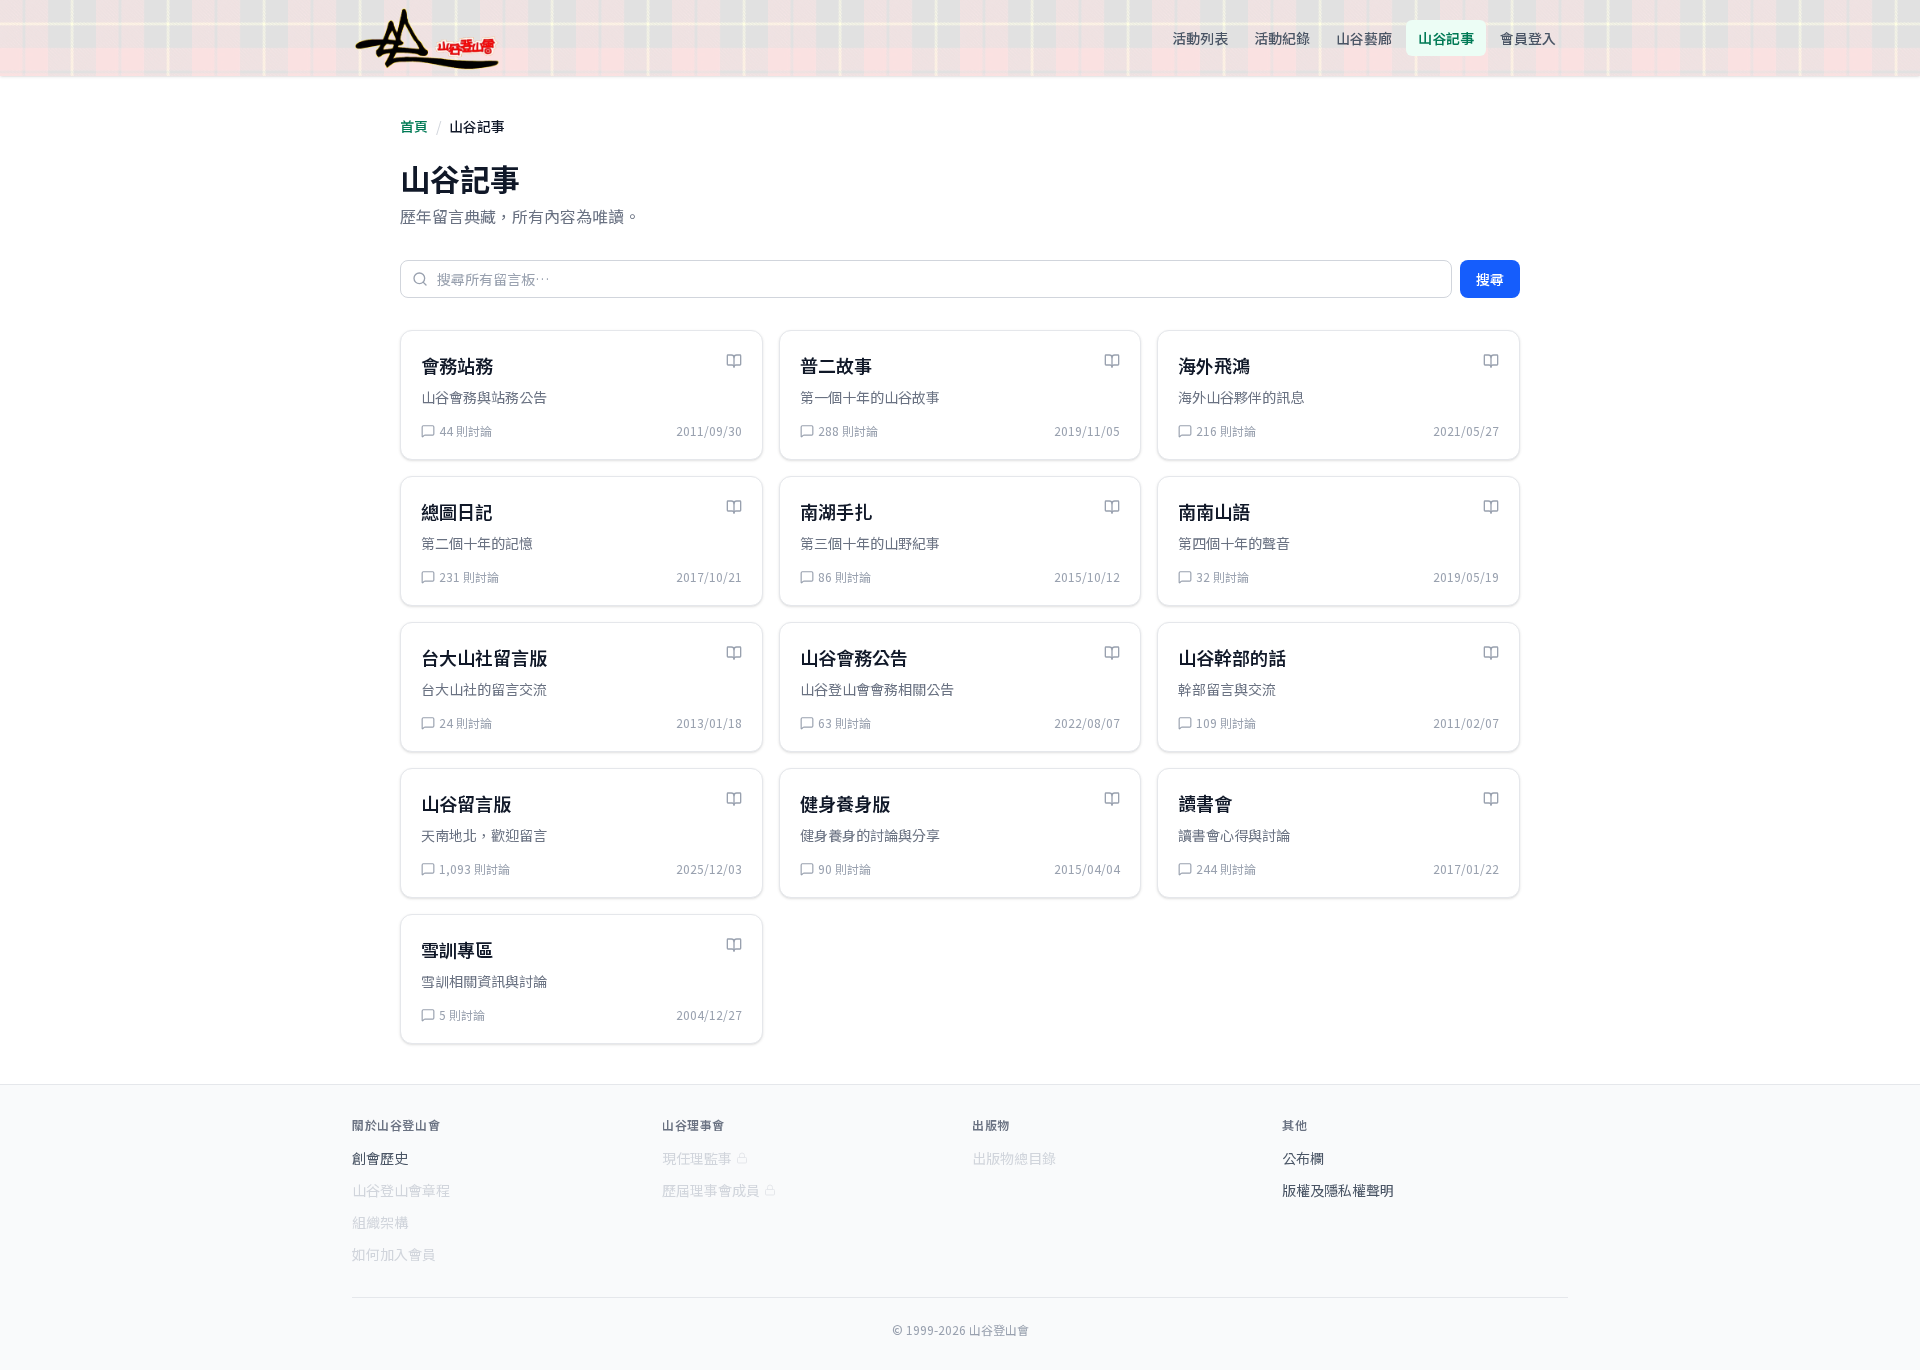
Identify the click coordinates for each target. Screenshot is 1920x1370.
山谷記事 (1446, 38)
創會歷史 (380, 1158)
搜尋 (1490, 279)
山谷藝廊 (1364, 38)
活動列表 (1200, 38)
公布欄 (1303, 1158)
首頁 (414, 126)
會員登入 (1528, 38)
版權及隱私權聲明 (1338, 1190)
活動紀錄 (1282, 38)
